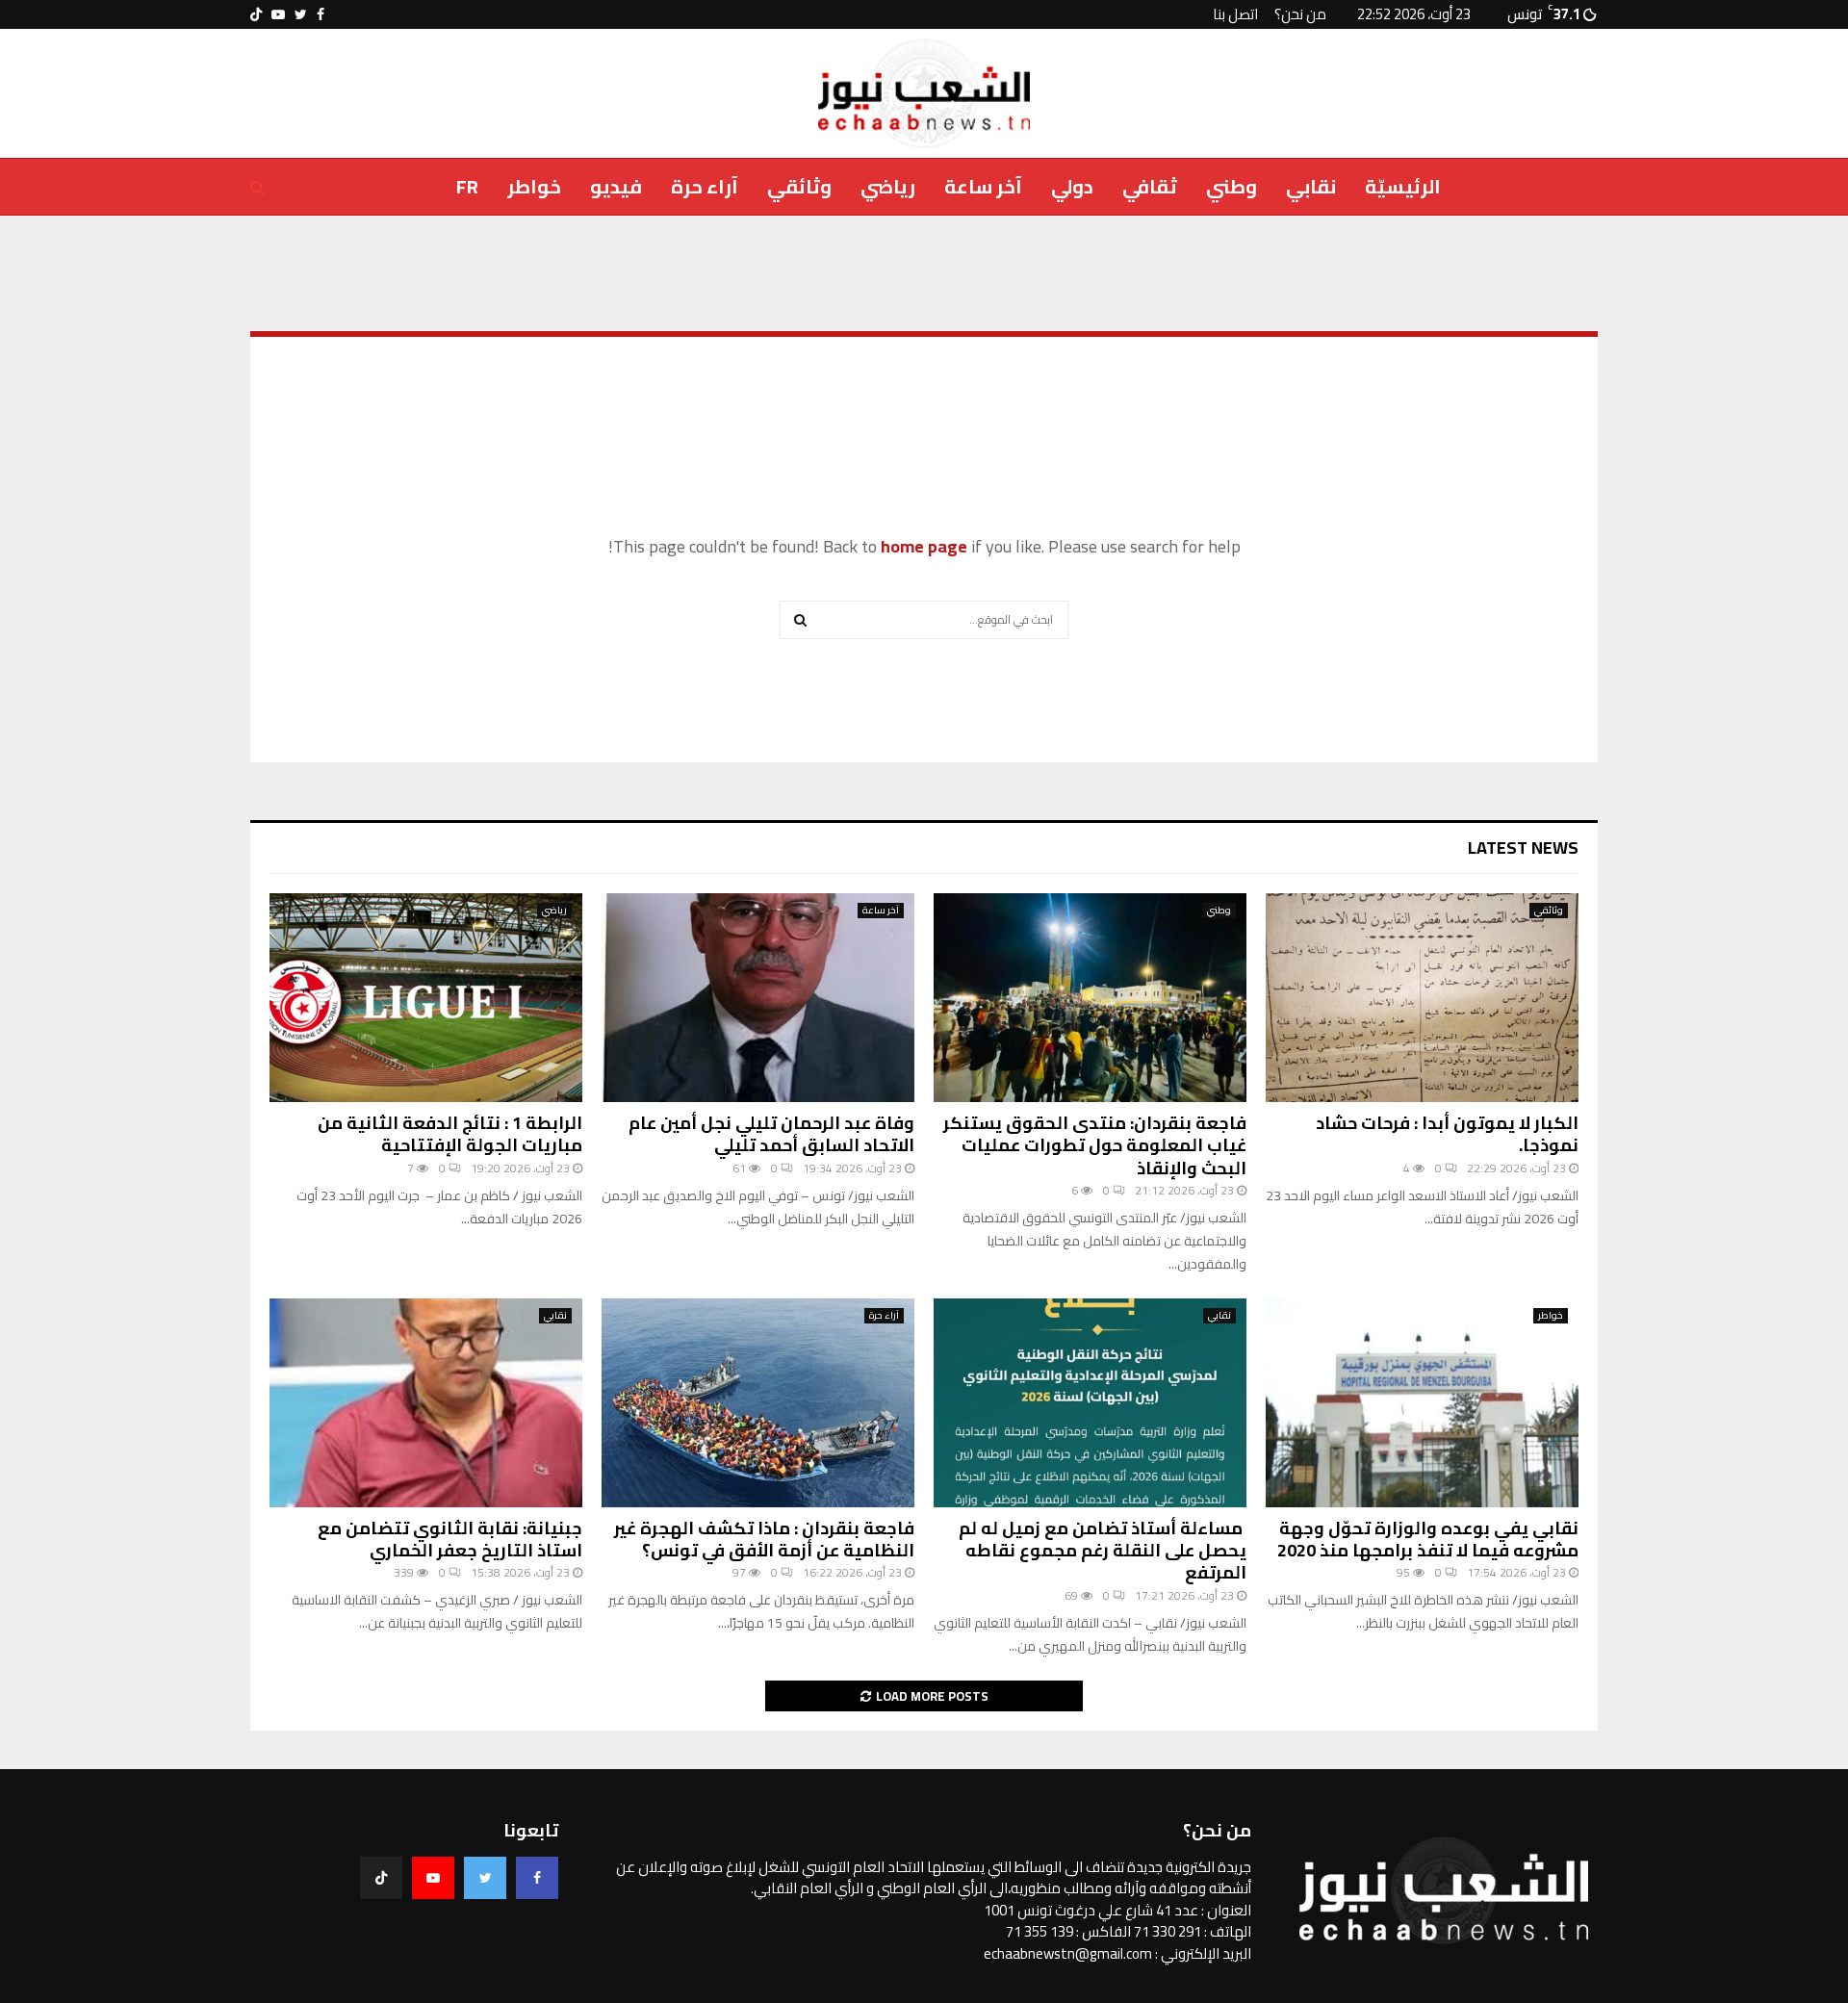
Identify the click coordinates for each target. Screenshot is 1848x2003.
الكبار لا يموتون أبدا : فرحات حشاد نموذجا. (1447, 1134)
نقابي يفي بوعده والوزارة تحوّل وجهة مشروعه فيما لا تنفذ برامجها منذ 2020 (1428, 1539)
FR (467, 186)
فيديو (616, 186)
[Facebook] (537, 1878)
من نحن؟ (1300, 14)
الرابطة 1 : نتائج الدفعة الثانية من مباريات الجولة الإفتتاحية (450, 1134)
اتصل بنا (1235, 14)
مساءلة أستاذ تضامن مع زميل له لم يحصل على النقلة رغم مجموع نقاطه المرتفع (1103, 1551)
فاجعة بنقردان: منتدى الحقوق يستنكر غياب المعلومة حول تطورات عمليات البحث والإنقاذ (1095, 1145)
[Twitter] (485, 1878)
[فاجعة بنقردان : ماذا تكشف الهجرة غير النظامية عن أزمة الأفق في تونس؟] (758, 1403)
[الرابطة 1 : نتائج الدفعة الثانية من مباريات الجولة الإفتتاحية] (426, 998)
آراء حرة (705, 186)
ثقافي (1150, 186)
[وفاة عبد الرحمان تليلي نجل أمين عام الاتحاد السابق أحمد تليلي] (758, 998)
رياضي (888, 186)
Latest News (1523, 847)
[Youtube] (433, 1878)
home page (924, 546)
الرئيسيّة (1403, 186)
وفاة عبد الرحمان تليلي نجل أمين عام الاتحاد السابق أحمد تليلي (771, 1134)
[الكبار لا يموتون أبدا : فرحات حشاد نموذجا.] (1422, 998)
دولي (1072, 186)
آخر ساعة (983, 186)
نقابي (1311, 186)
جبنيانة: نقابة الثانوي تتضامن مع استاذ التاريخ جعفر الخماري (450, 1539)
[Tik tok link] (256, 14)
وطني (1232, 186)
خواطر (534, 186)
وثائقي (799, 186)
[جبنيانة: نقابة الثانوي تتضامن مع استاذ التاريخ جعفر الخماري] (426, 1403)
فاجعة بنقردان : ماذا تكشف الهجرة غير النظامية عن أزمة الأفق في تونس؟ (764, 1539)
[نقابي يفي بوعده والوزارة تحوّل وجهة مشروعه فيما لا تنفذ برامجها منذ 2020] (1422, 1403)
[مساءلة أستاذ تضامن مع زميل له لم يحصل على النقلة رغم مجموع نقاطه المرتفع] (1090, 1403)
